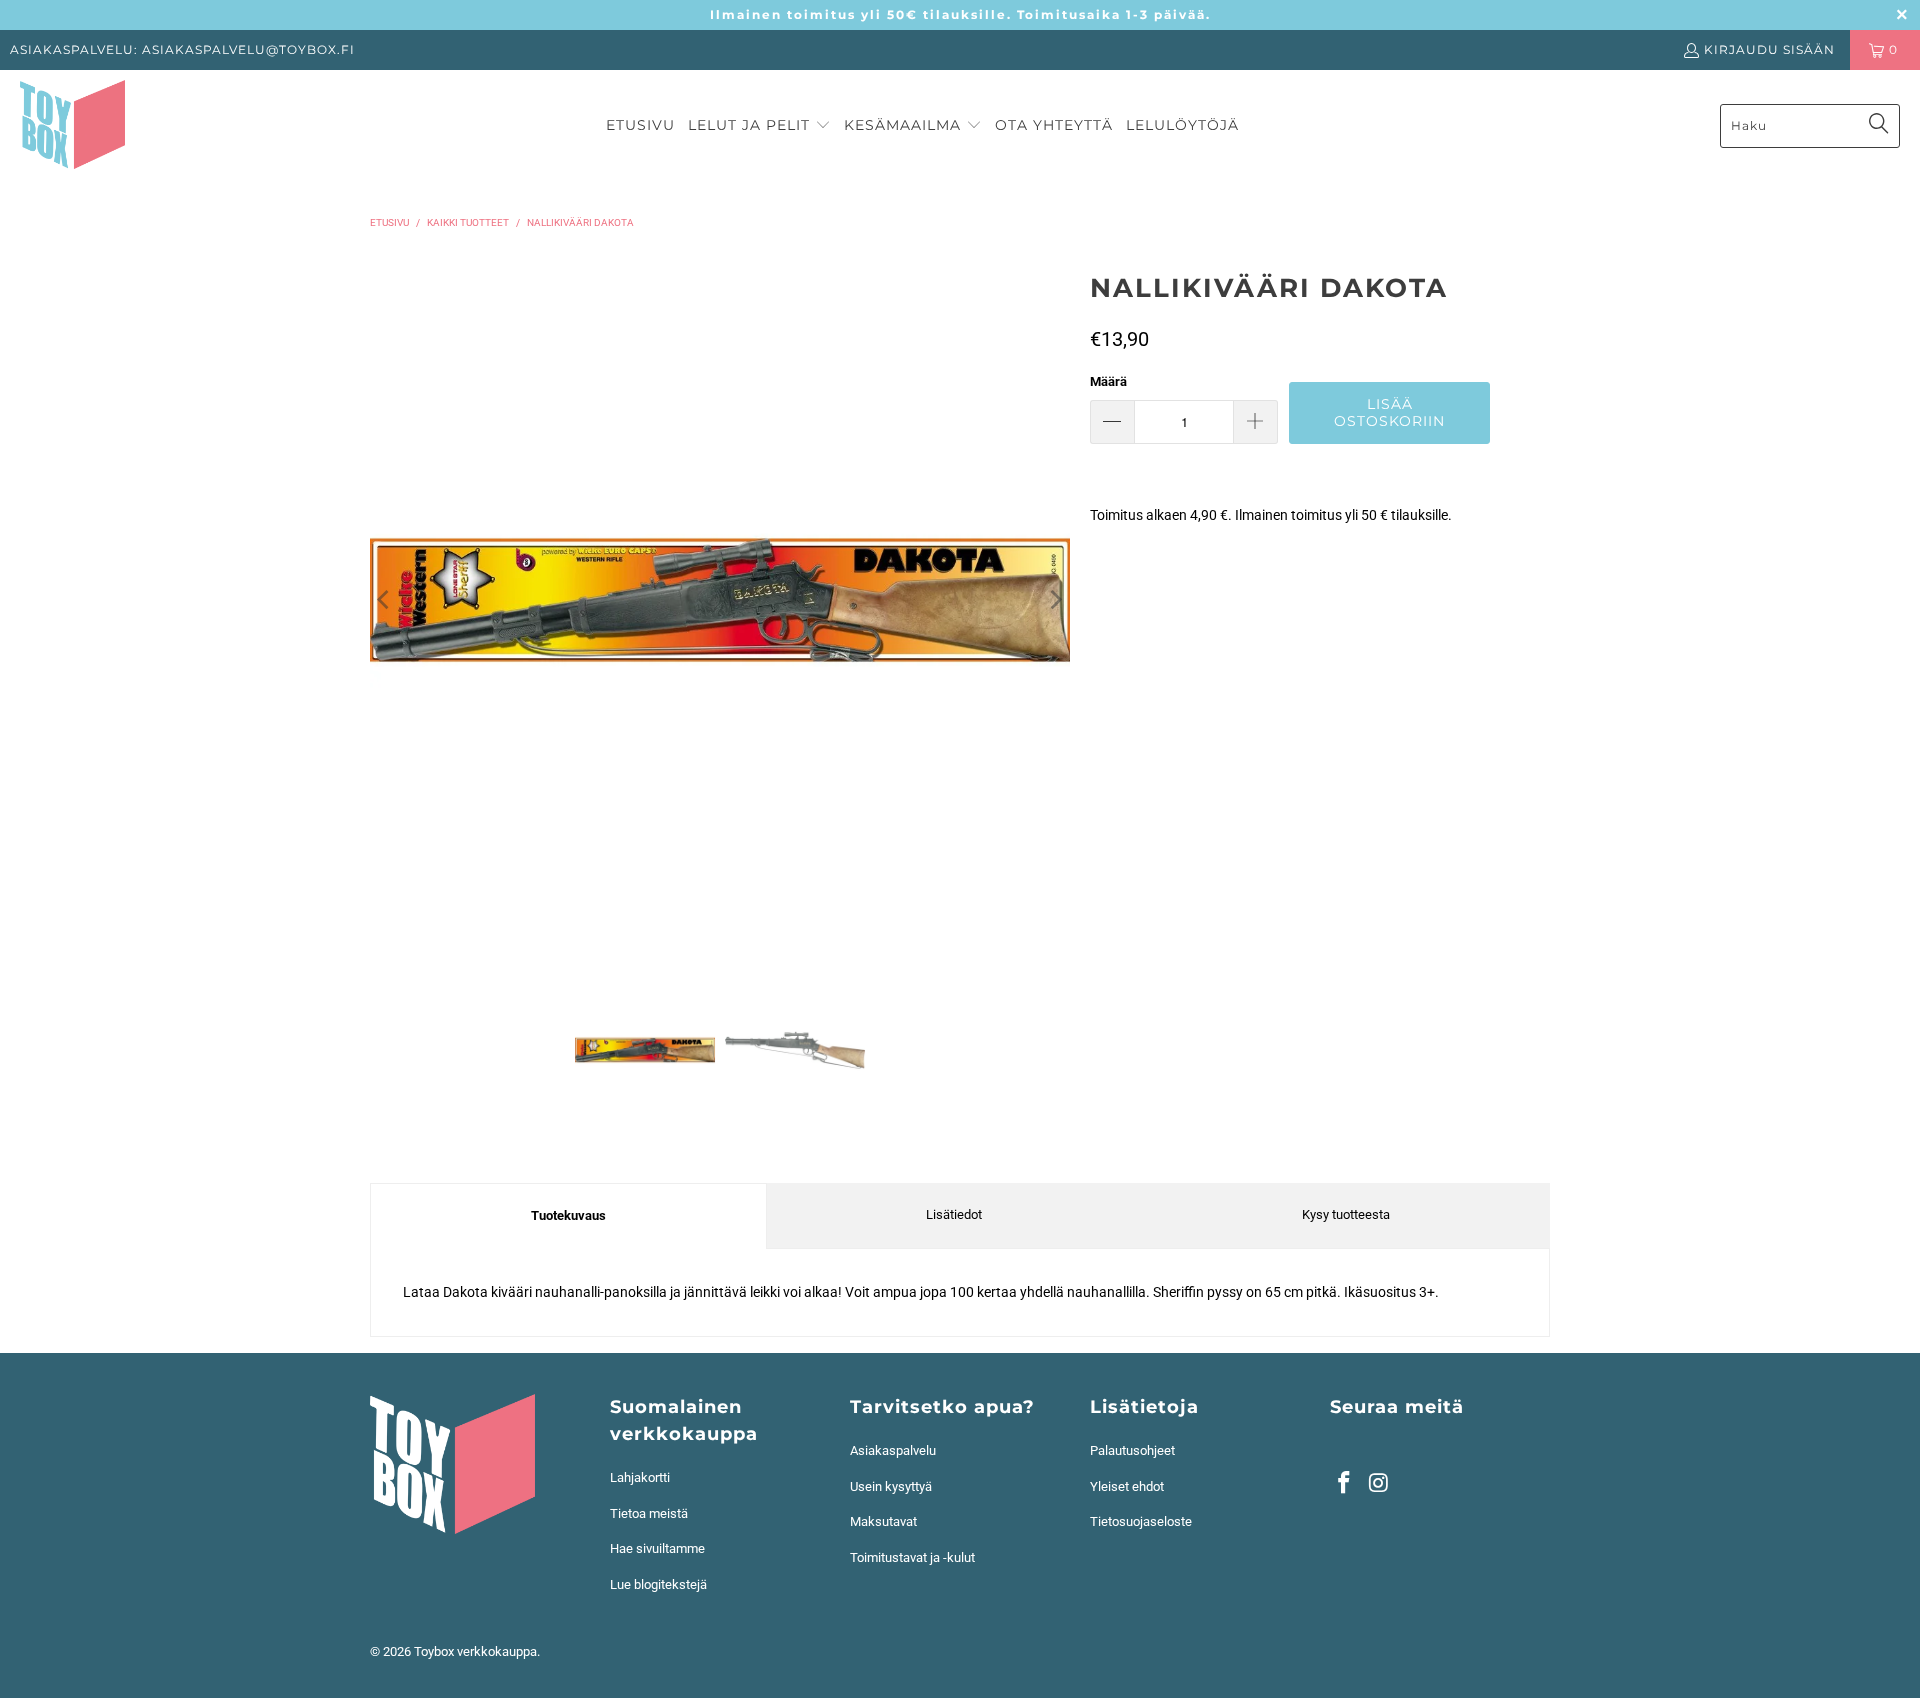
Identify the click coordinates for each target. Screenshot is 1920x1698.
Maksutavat (883, 1521)
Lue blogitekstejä (658, 1584)
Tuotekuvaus (568, 1215)
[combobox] (1810, 126)
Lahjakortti (640, 1477)
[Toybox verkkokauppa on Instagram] (1380, 1484)
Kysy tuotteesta (1346, 1214)
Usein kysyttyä (891, 1486)
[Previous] (385, 600)
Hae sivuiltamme (657, 1548)
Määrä (1108, 381)
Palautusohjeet (1132, 1450)
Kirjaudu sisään (1769, 49)
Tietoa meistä (649, 1513)
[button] (759, 126)
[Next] (1055, 600)
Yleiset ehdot (1127, 1486)
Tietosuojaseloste (1141, 1521)
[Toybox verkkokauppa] (72, 126)
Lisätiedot (954, 1214)
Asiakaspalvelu (893, 1450)
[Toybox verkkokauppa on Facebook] (1345, 1484)
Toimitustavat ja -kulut (912, 1557)
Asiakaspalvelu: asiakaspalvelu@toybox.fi (182, 49)
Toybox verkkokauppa (475, 1651)
